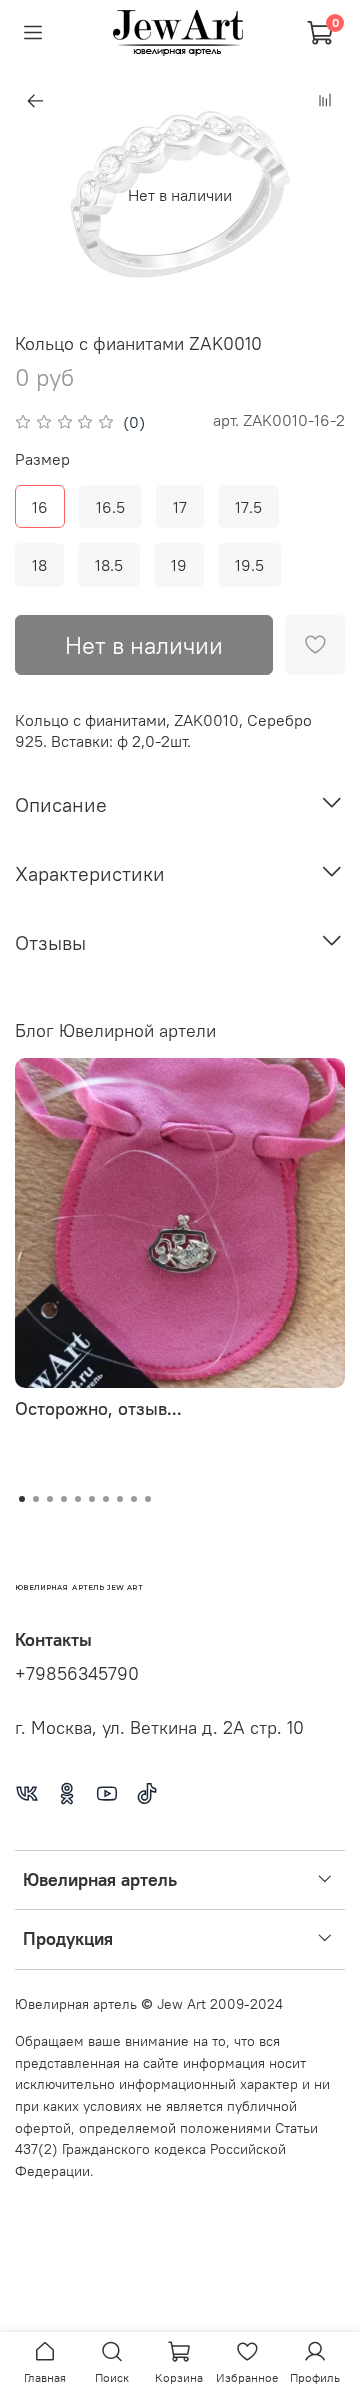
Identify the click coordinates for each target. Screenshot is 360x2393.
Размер (42, 459)
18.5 (109, 565)
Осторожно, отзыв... (98, 1408)
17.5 (248, 507)
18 (39, 565)
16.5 (110, 507)
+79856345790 (77, 1674)
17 (180, 507)
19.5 (249, 565)
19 (179, 565)
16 (40, 507)
